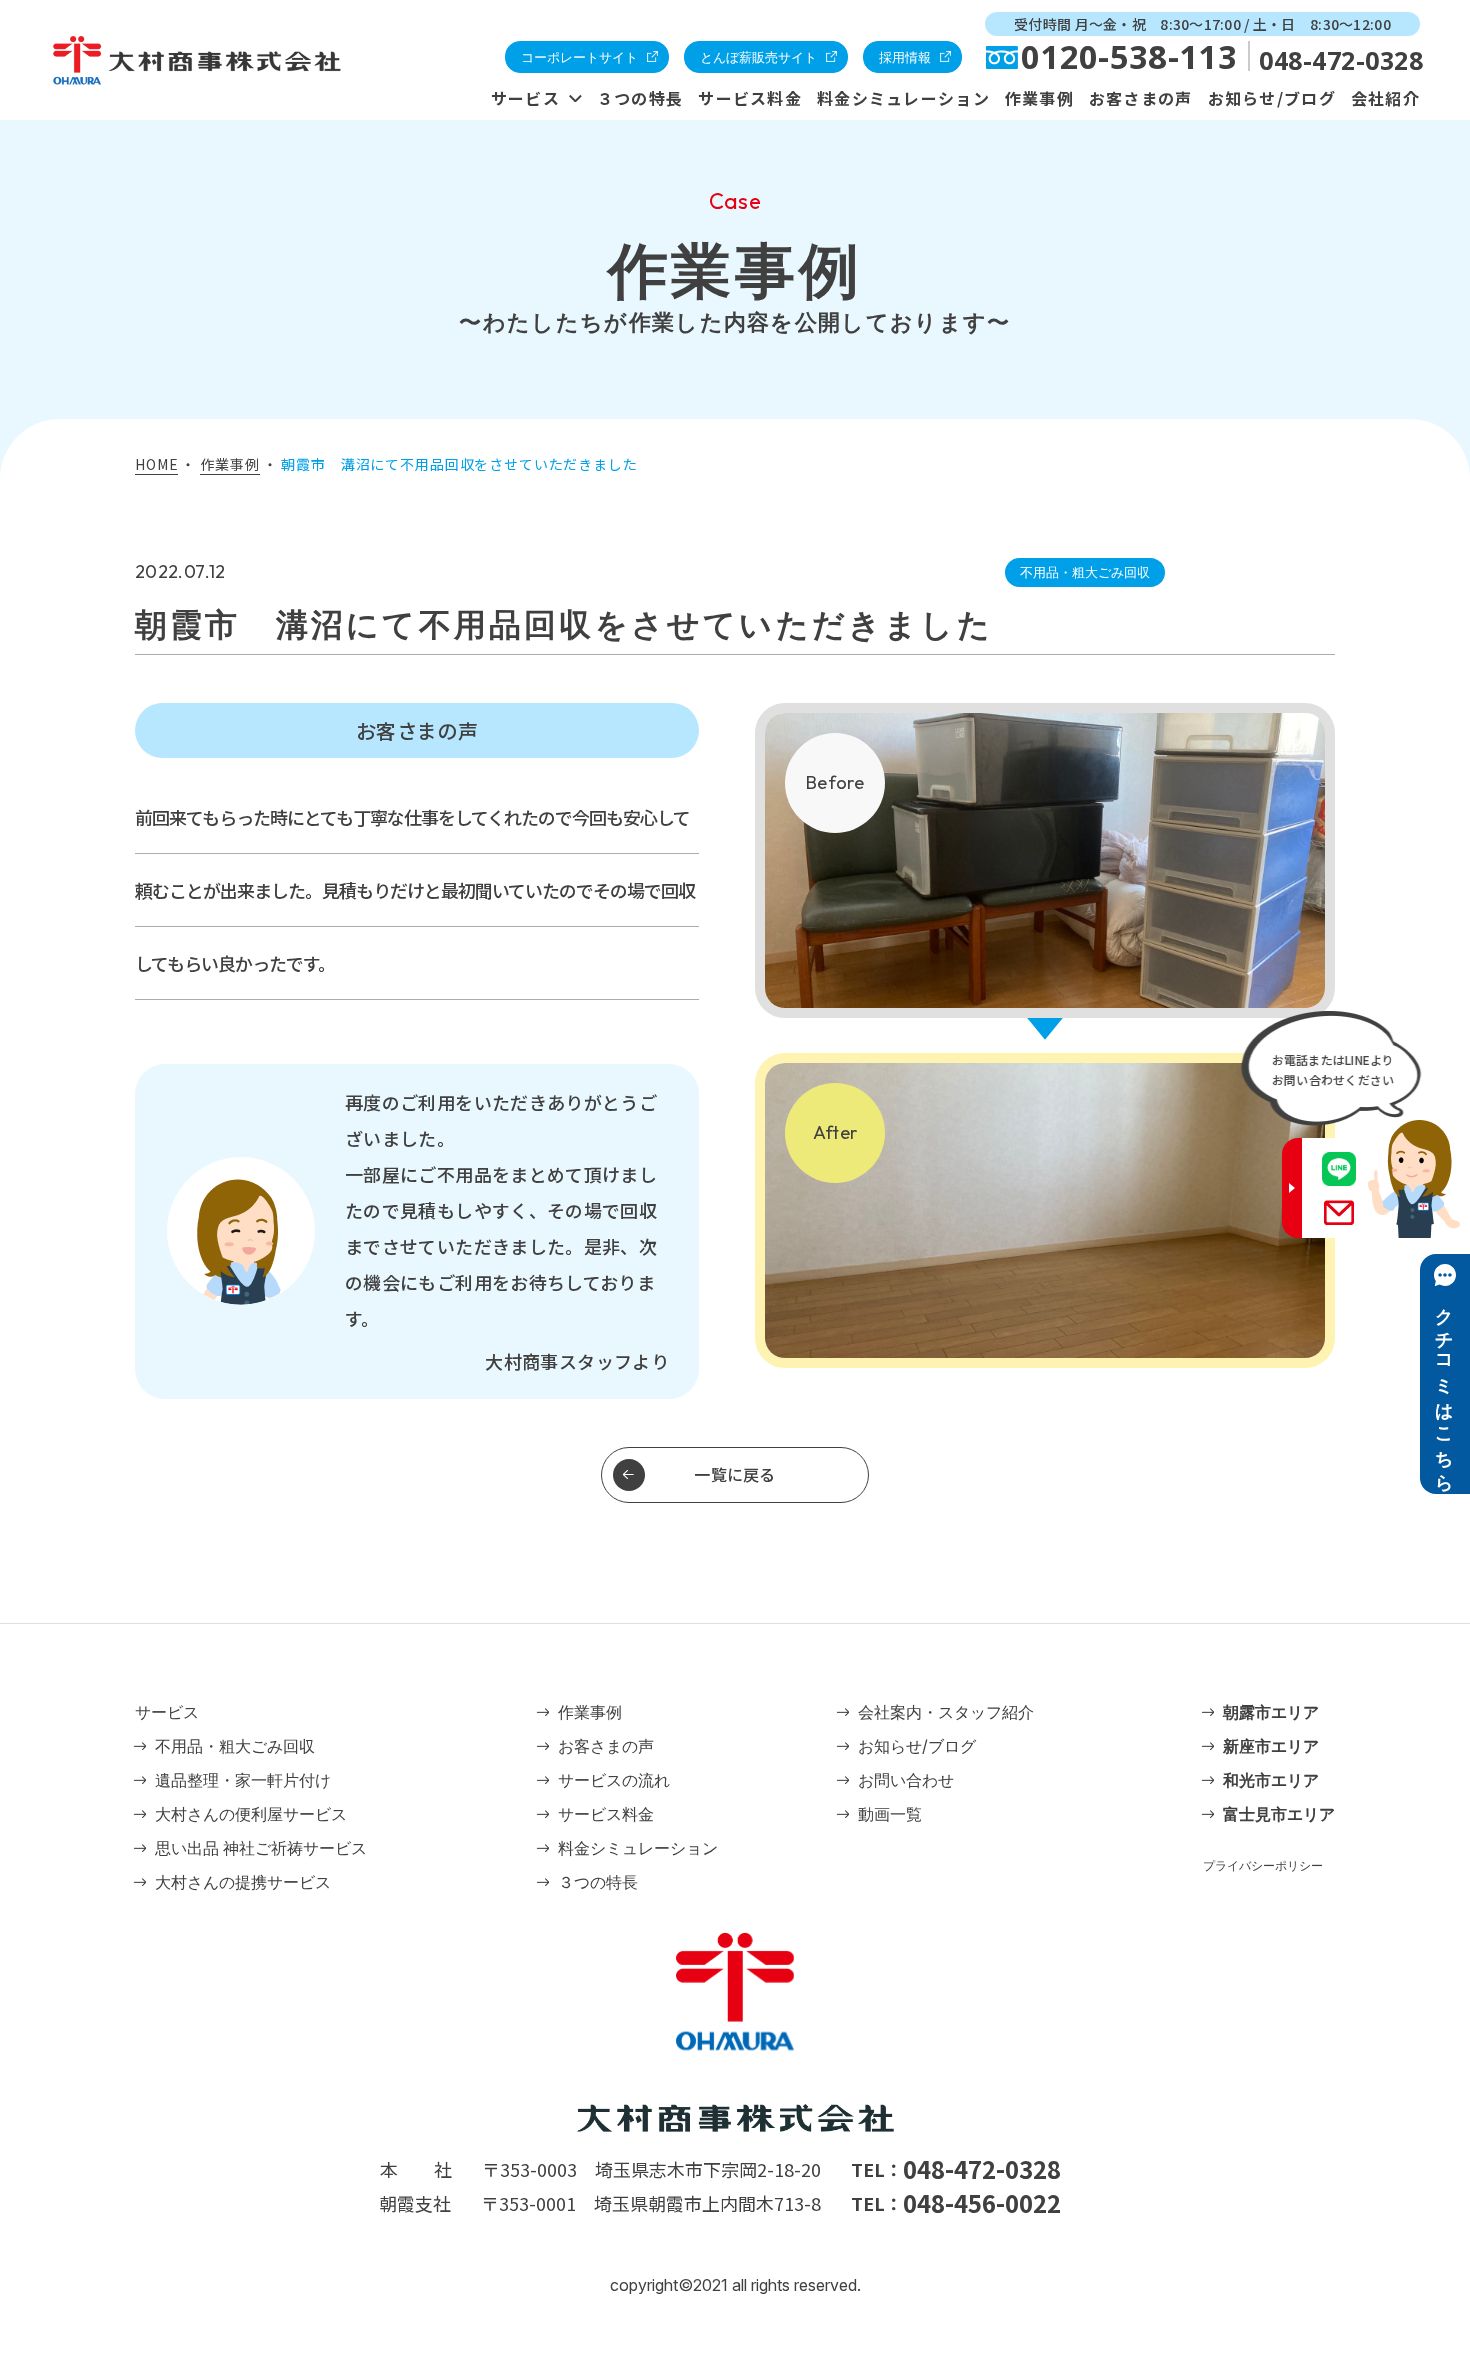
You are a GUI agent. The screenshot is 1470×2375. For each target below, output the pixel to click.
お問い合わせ (906, 1780)
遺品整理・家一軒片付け (243, 1780)
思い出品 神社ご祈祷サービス (261, 1848)
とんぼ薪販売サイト (758, 57)
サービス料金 (750, 98)
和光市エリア (1271, 1780)
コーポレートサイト (579, 57)
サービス (525, 98)
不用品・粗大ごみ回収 (235, 1746)
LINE (1339, 1169)
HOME (156, 464)
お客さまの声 (1141, 98)
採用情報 (905, 57)
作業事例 (1039, 98)
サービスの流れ (614, 1780)
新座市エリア (1271, 1746)
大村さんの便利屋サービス (251, 1814)
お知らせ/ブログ (1272, 98)
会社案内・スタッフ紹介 (946, 1712)
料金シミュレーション (903, 98)
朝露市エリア (1271, 1712)
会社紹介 (1385, 98)
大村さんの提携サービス (243, 1882)
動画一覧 (890, 1814)
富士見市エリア (1279, 1814)
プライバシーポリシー (1263, 1865)
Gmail (1339, 1212)
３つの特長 (640, 98)
